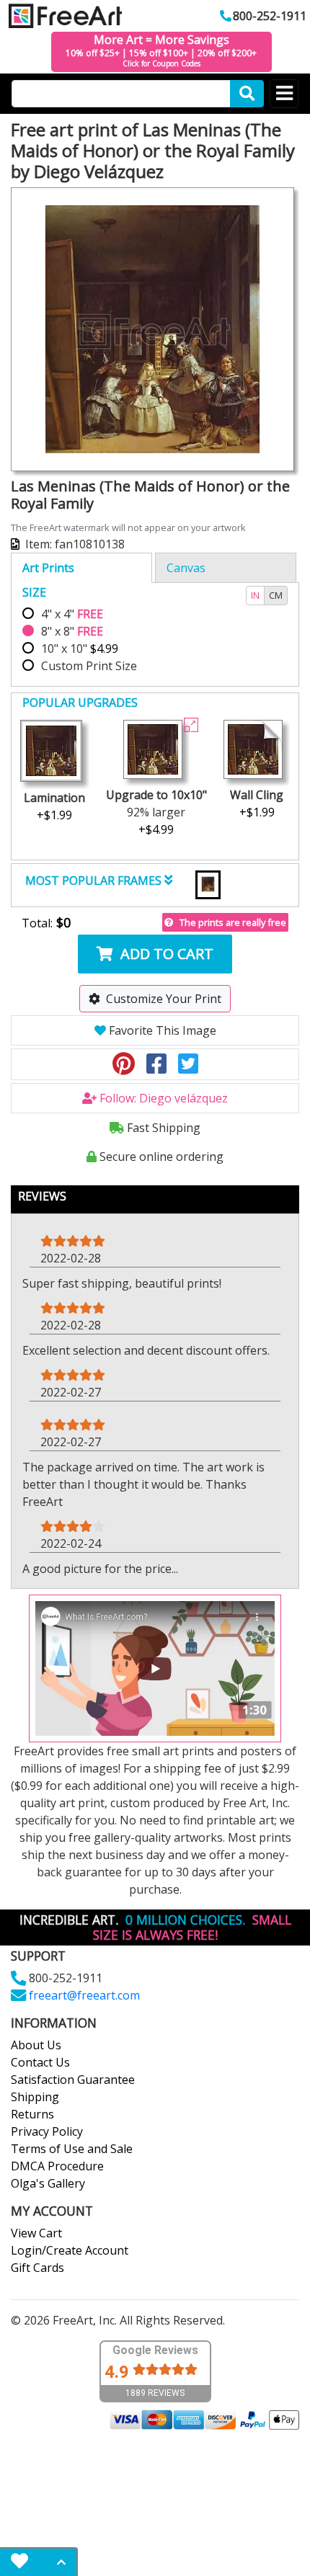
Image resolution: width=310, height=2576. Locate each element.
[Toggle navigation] (284, 94)
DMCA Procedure (57, 2166)
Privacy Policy (47, 2131)
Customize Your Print (164, 999)
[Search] (247, 94)
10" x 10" (80, 649)
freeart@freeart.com (84, 1995)
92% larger (156, 812)
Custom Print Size (89, 666)
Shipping (35, 2097)
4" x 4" (72, 614)
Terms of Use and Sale (72, 2149)
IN (255, 595)
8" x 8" (72, 631)
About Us (36, 2045)
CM (276, 595)
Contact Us (40, 2062)
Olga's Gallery (48, 2183)
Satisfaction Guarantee (73, 2080)
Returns (32, 2114)
